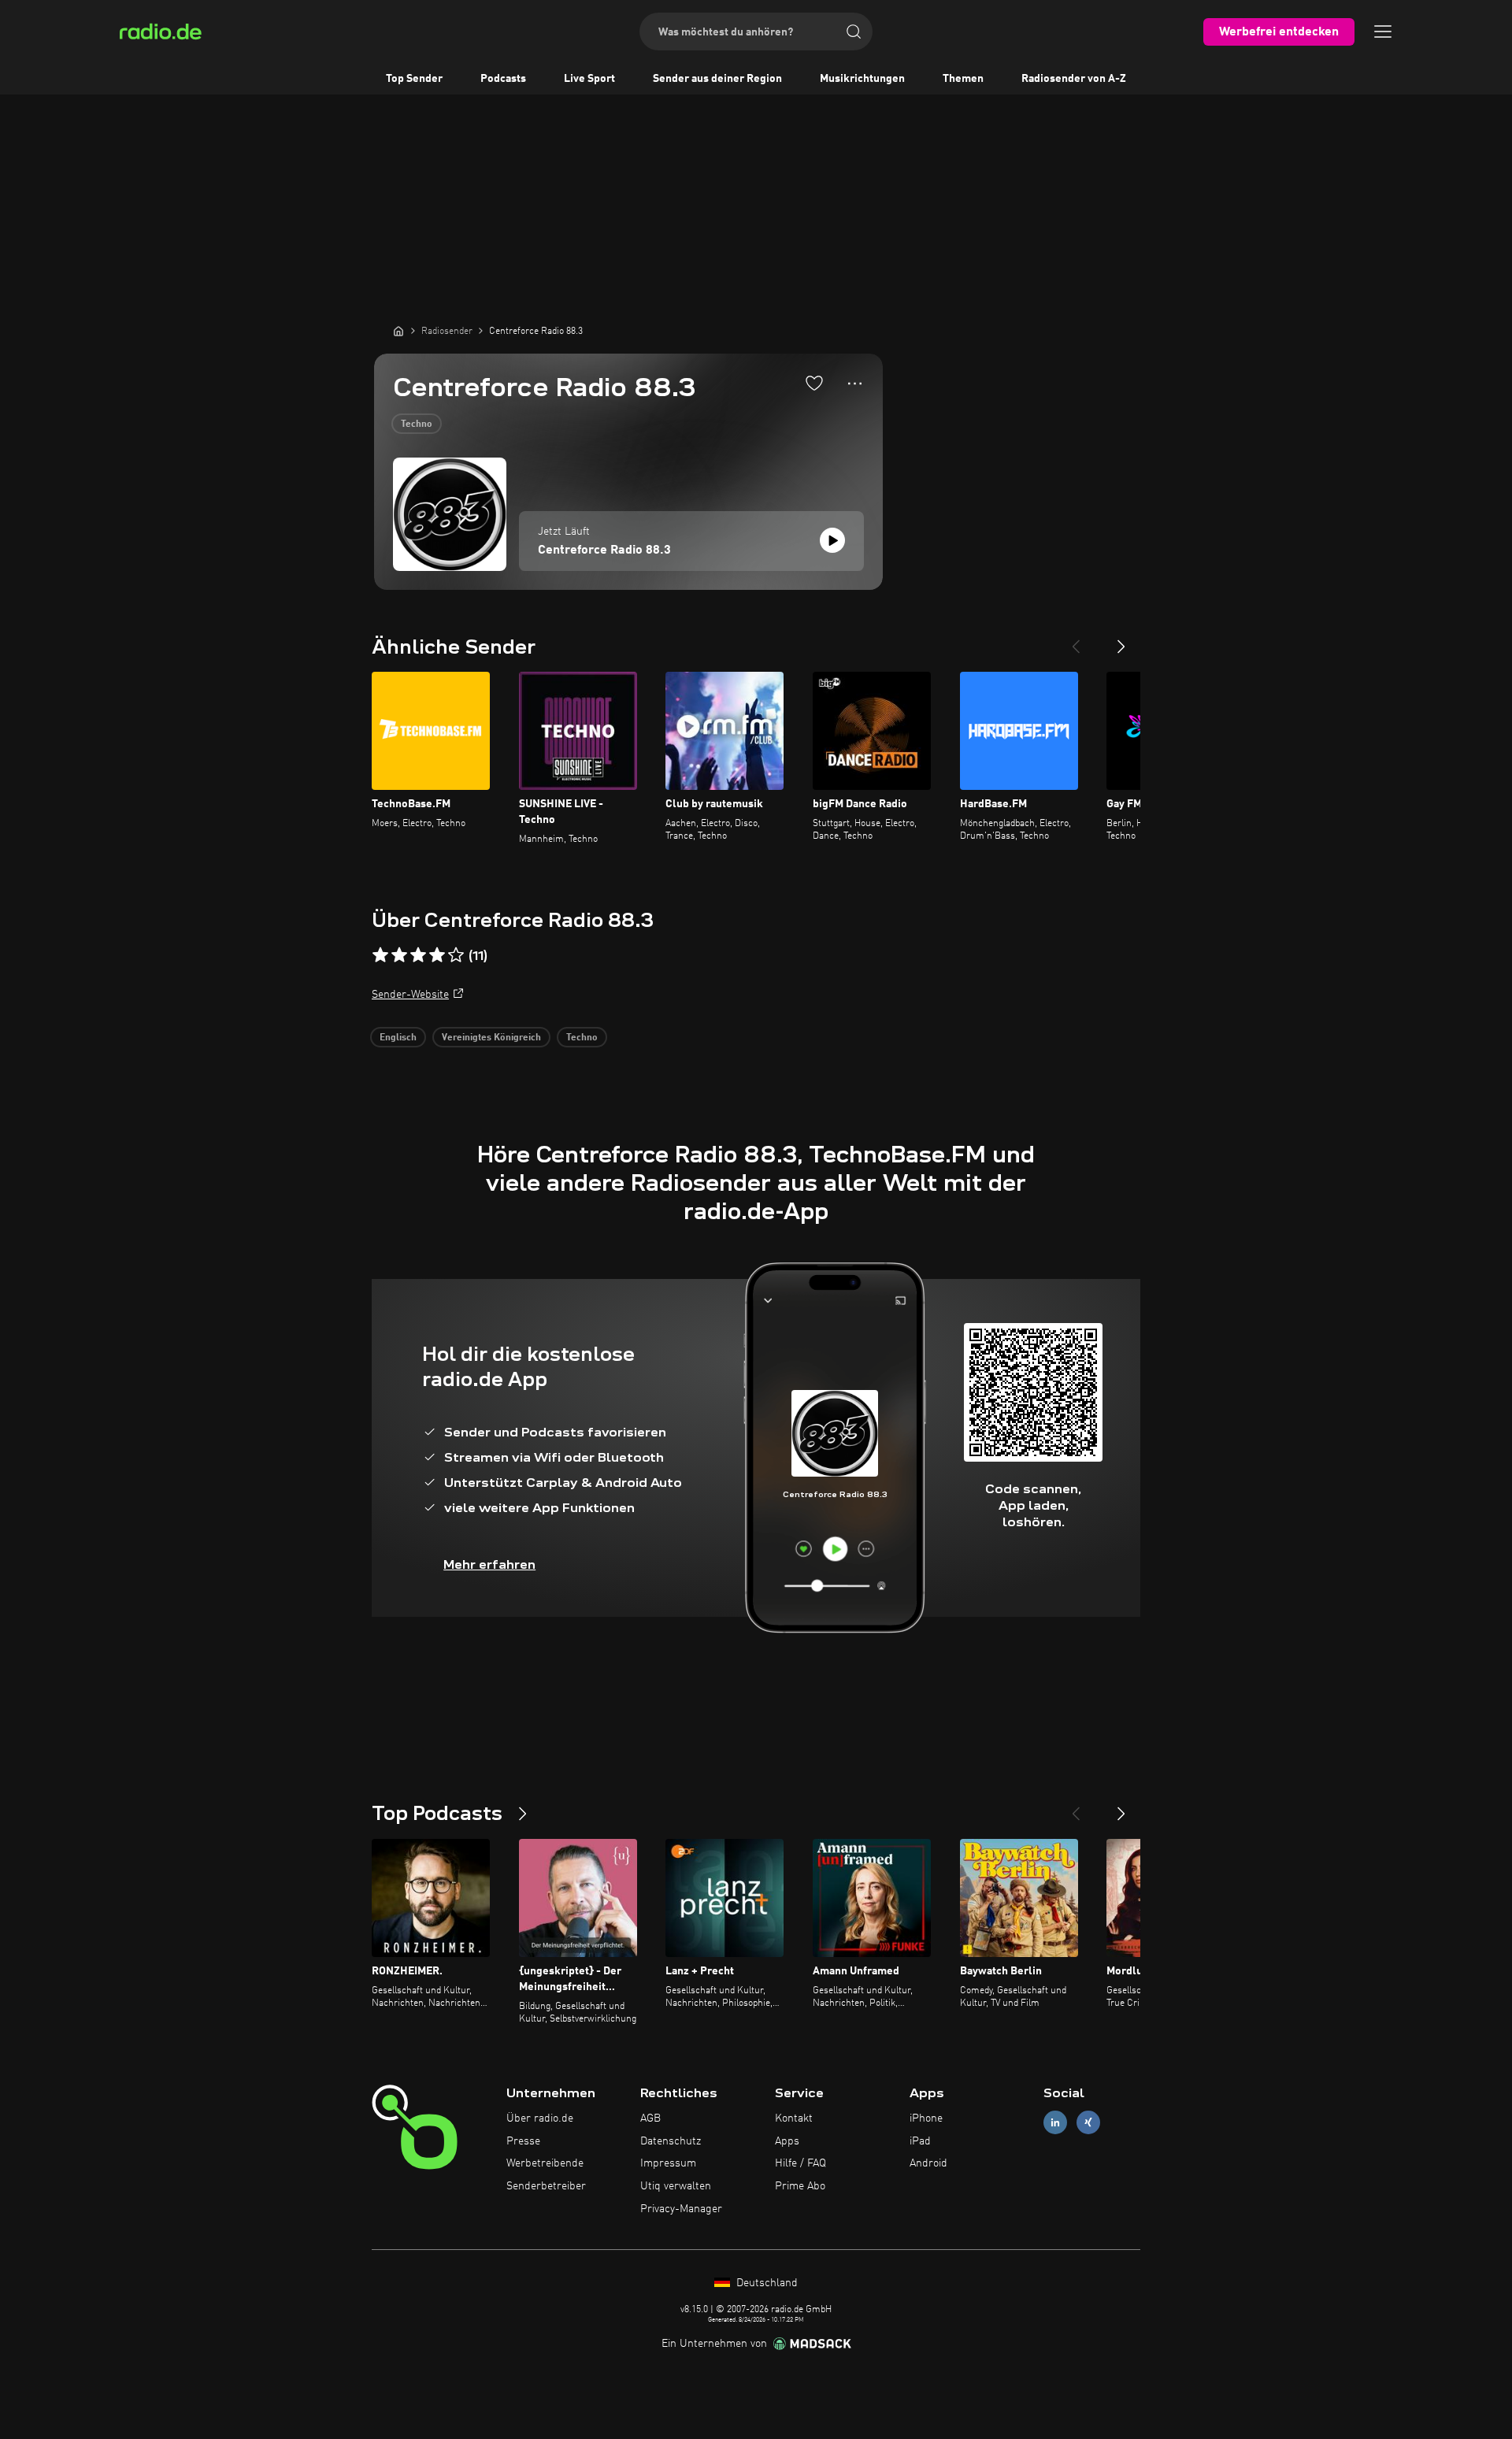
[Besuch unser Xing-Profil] (1088, 2122)
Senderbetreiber (546, 2186)
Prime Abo (800, 2186)
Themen (963, 79)
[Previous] (1076, 640)
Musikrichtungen (862, 79)
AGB (650, 2118)
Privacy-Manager (681, 2209)
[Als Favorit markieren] (814, 383)
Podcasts (503, 79)
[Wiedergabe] (832, 540)
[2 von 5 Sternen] (399, 955)
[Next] (1121, 640)
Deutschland (765, 2283)
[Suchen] (854, 32)
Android (928, 2163)
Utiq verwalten (676, 2186)
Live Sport (589, 79)
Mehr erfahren (489, 1564)
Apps (787, 2141)
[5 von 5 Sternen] (456, 955)
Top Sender (414, 79)
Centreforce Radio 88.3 (604, 550)
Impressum (668, 2163)
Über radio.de (540, 2118)
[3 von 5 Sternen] (418, 955)
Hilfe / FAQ (800, 2163)
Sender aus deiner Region (717, 79)
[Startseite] (398, 331)
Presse (523, 2141)
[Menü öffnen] (1383, 32)
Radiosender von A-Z (1074, 79)
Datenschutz (671, 2141)
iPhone (926, 2118)
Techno (417, 424)
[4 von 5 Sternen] (437, 955)
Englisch (398, 1038)
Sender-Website (410, 995)
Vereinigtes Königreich (491, 1038)
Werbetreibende (545, 2163)
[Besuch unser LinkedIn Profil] (1055, 2122)
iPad (920, 2141)
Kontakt (794, 2118)
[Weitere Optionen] (855, 384)
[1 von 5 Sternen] (380, 955)
